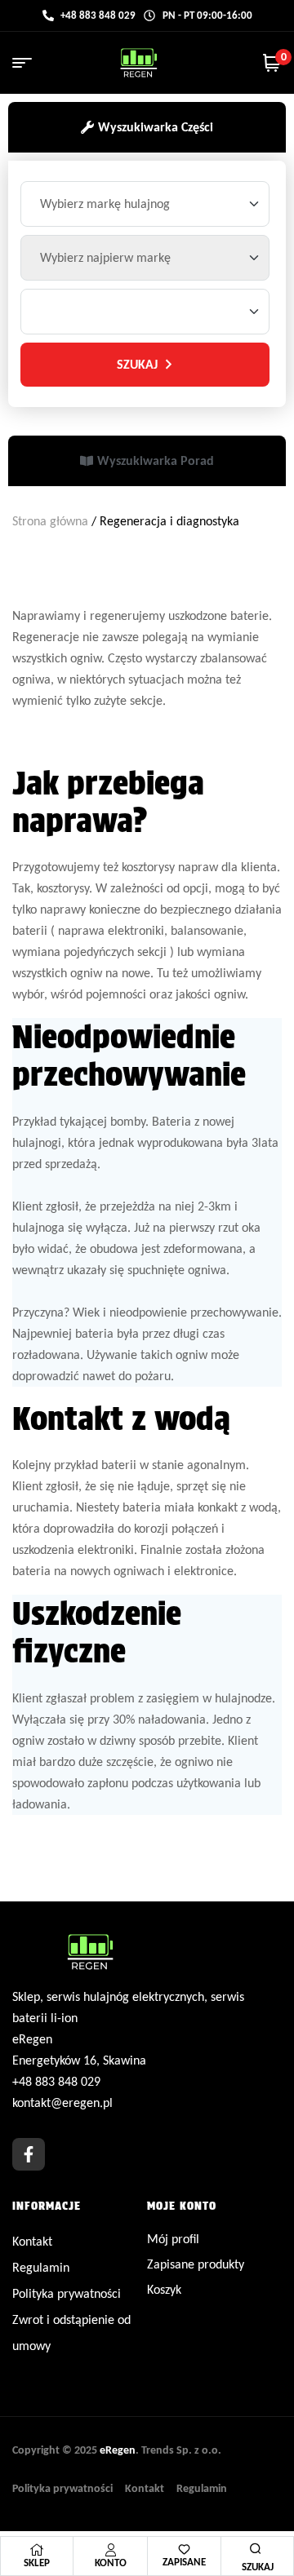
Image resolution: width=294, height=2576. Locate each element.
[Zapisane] (184, 2549)
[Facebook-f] (29, 2154)
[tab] (147, 127)
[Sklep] (37, 2550)
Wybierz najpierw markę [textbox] (105, 257)
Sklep (37, 2563)
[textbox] (108, 204)
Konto (111, 2563)
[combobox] (145, 204)
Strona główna (50, 521)
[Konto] (110, 2550)
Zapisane (184, 2562)
